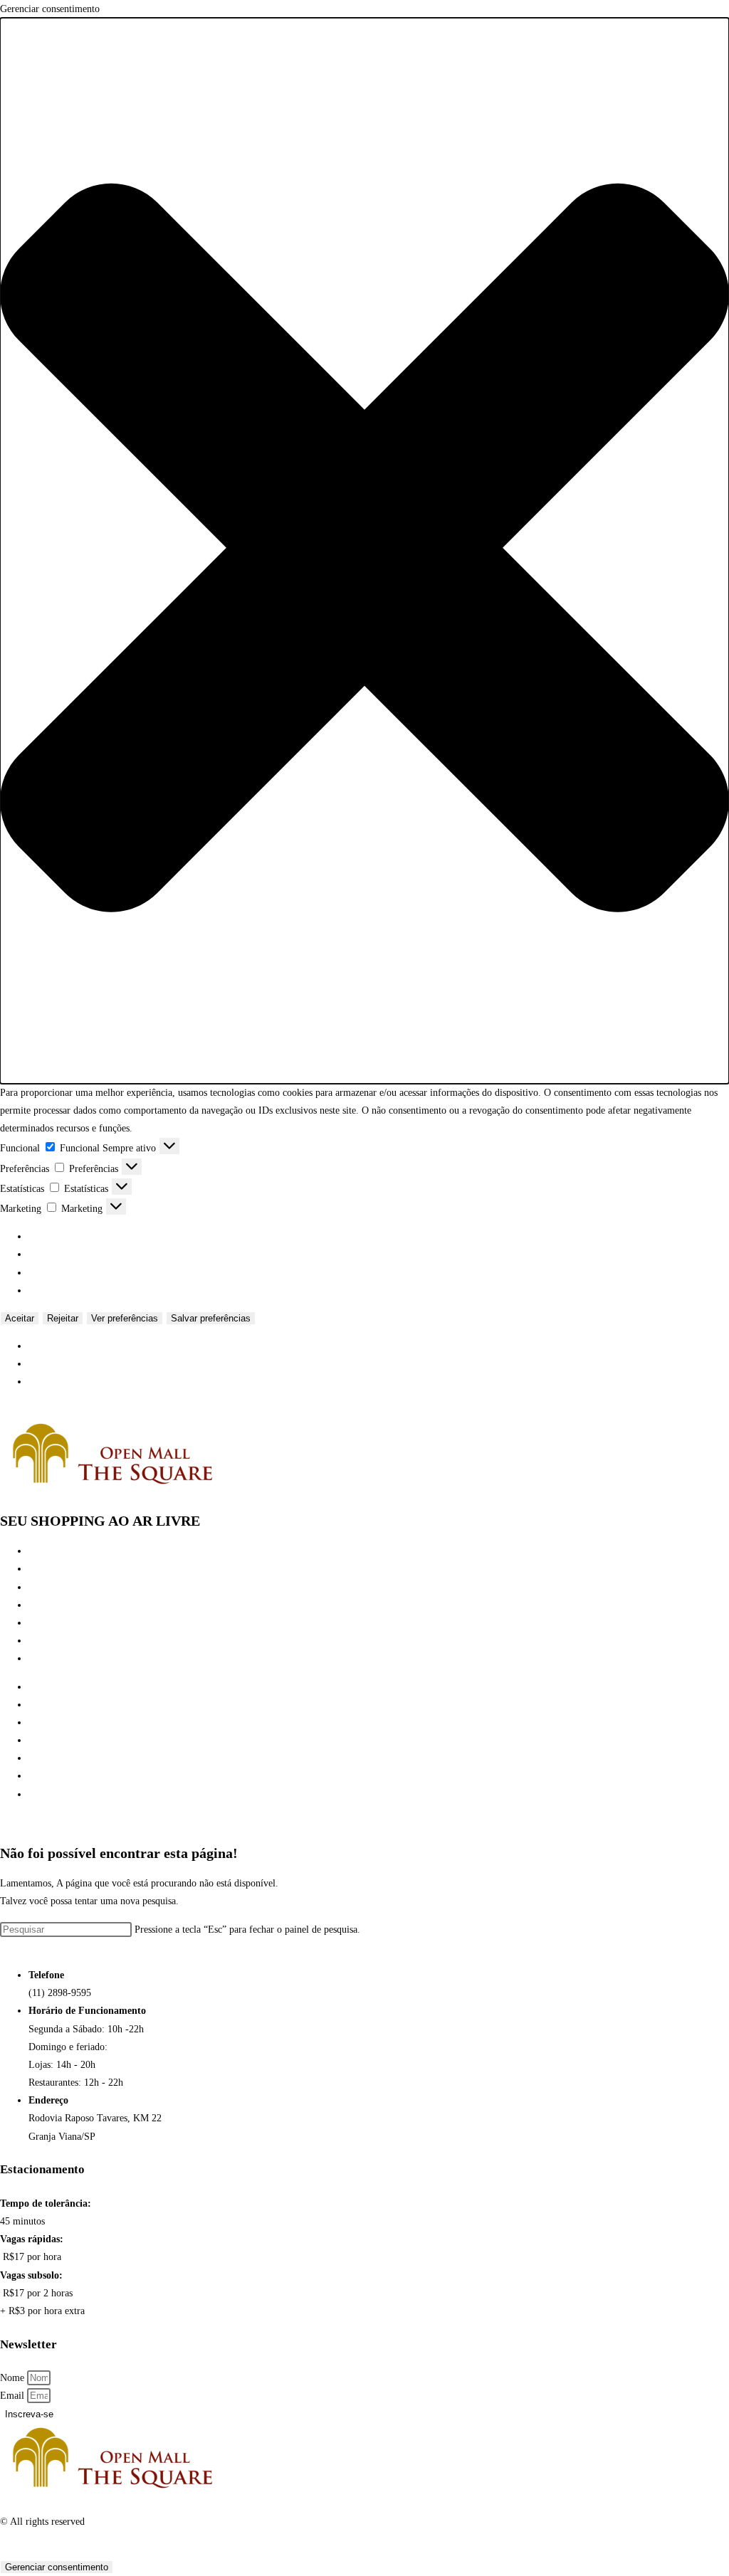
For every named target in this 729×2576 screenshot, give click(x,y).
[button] (364, 551)
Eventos (44, 1605)
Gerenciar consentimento (57, 2567)
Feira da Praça (57, 1641)
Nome (14, 2378)
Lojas (40, 1569)
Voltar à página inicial (45, 1947)
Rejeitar (63, 1318)
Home (41, 1551)
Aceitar (20, 1318)
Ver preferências (125, 1318)
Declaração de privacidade (81, 1364)
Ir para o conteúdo (37, 1410)
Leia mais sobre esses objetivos (91, 1290)
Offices (43, 1658)
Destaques (48, 1623)
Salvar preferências (211, 1318)
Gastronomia (54, 1587)
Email (14, 2396)
